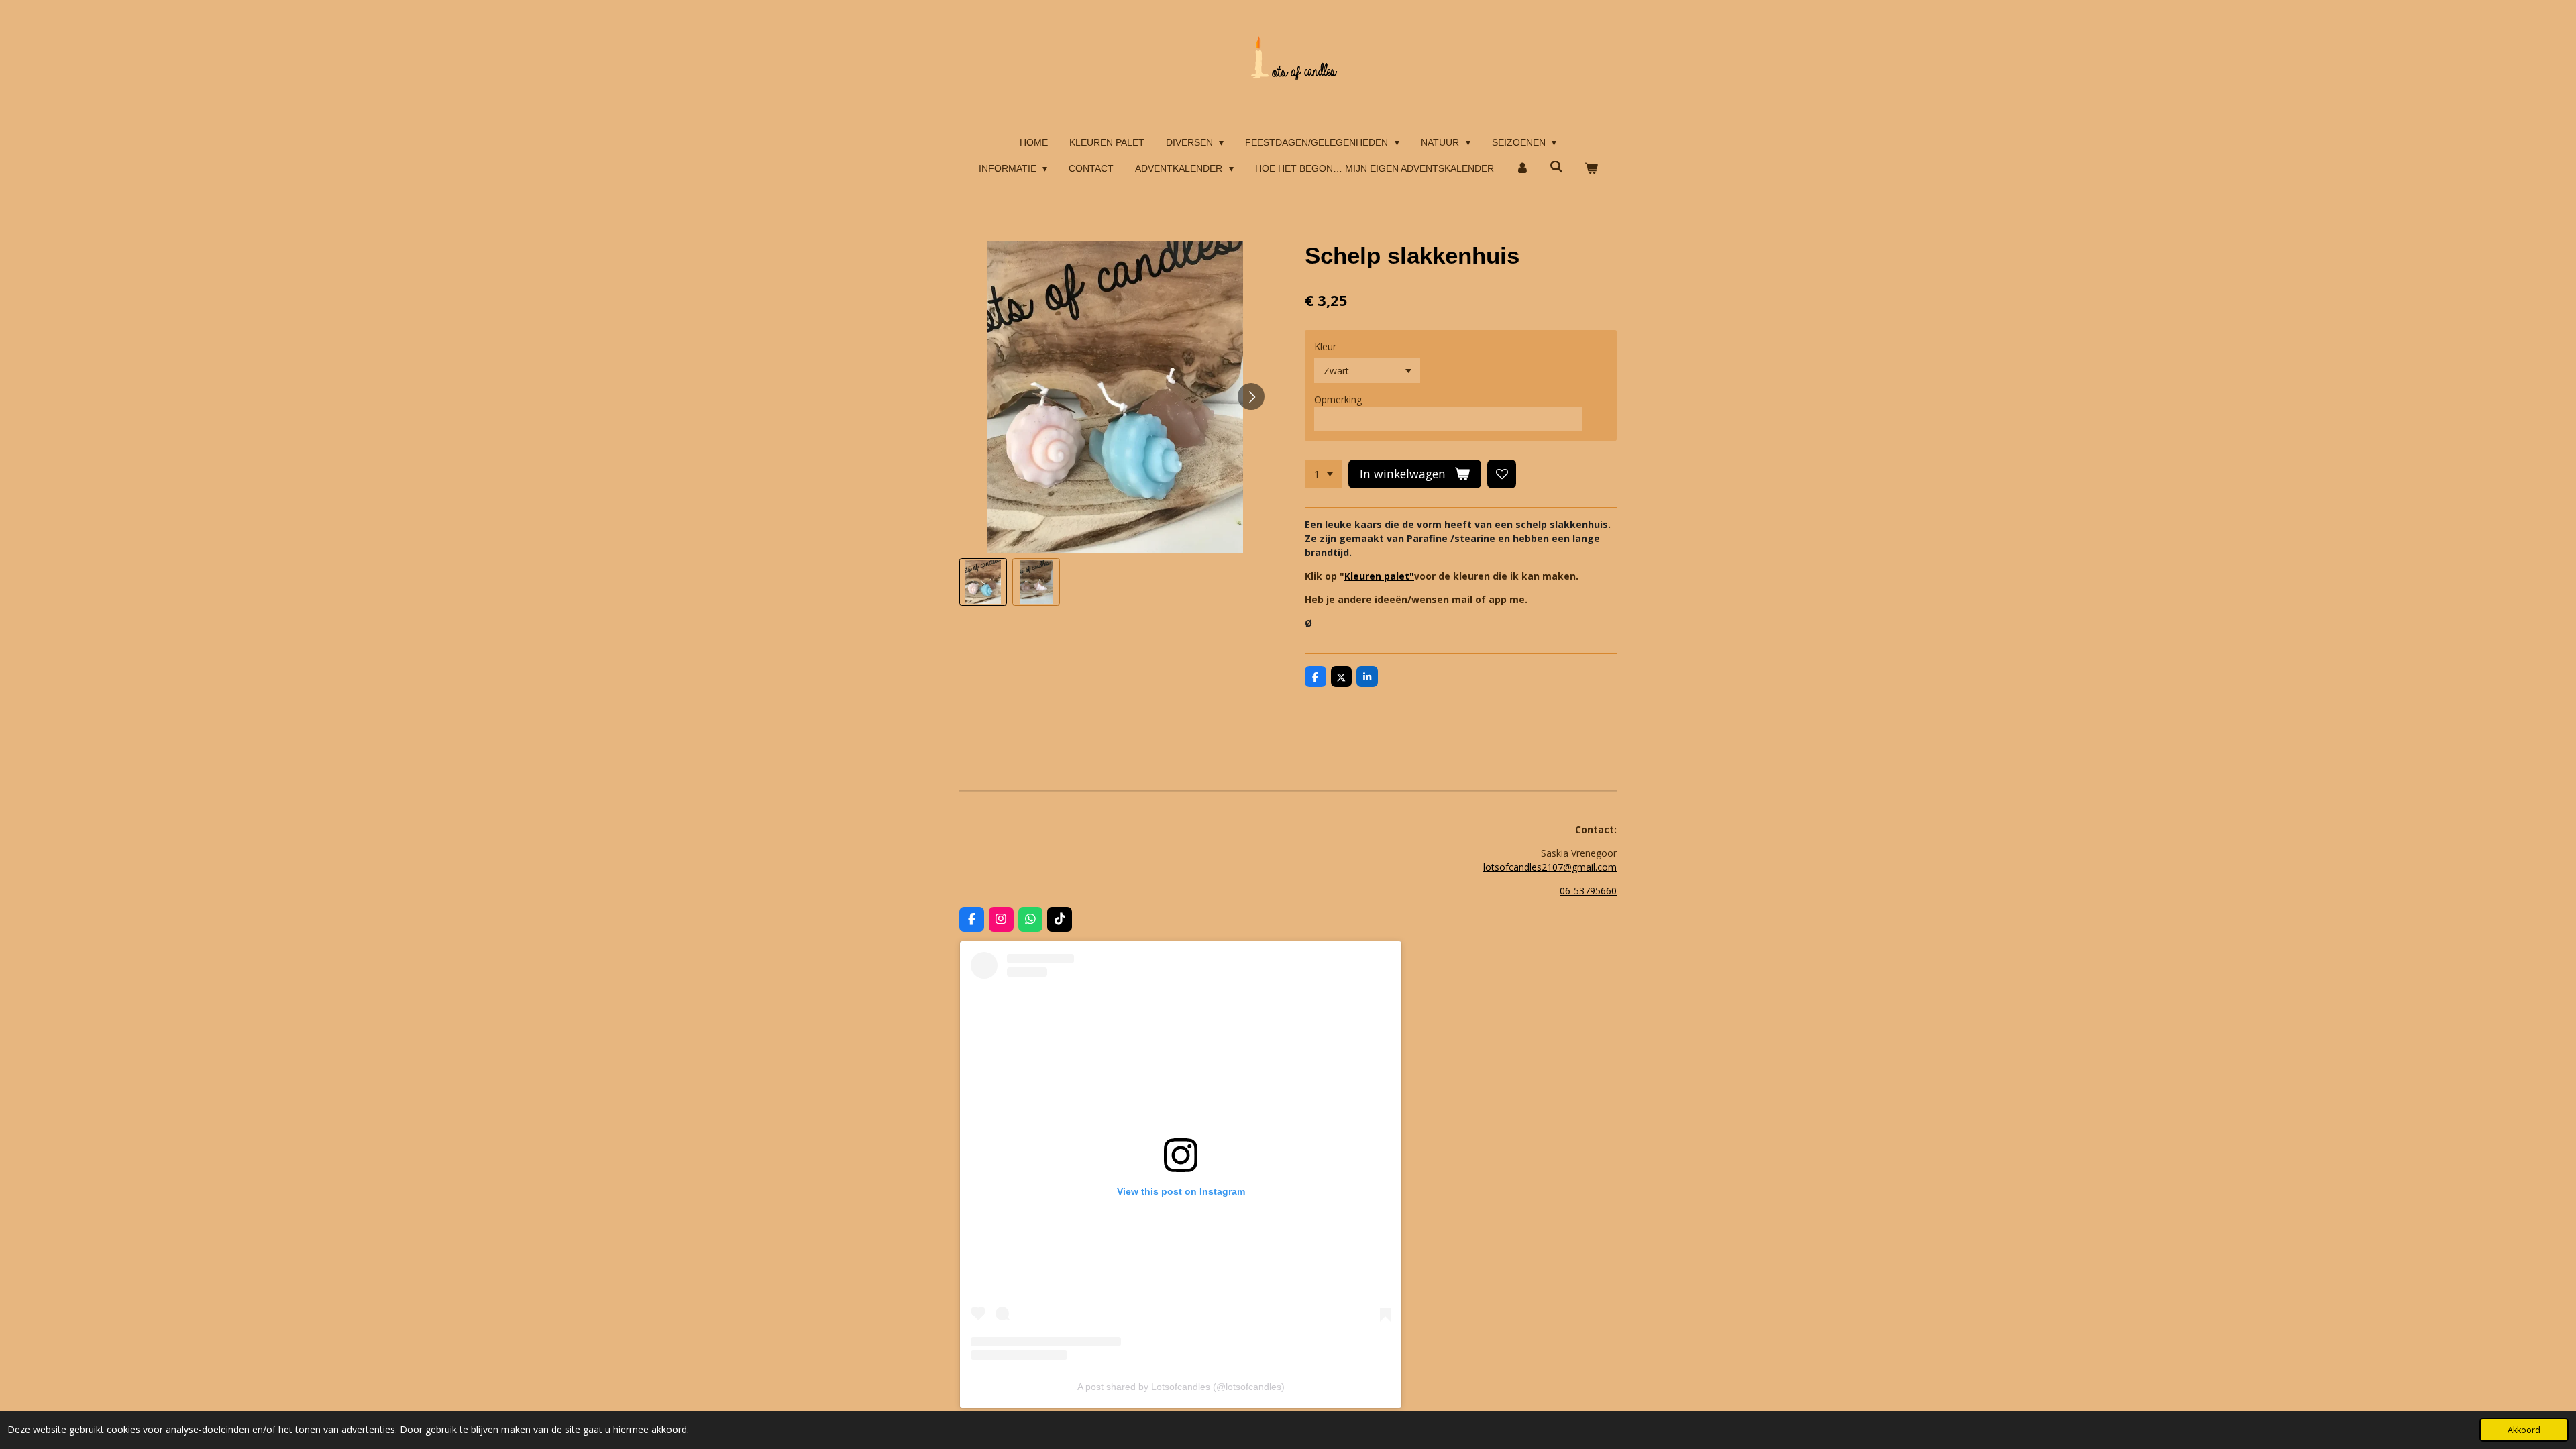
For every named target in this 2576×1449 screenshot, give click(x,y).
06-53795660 (1588, 891)
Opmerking (1338, 399)
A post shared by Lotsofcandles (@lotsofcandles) (1181, 1387)
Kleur (1325, 346)
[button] (983, 582)
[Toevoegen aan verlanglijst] (1502, 474)
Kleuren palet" (1379, 576)
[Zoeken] (1556, 167)
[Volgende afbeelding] (1251, 396)
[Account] (1522, 169)
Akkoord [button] (2524, 1430)
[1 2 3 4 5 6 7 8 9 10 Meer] (1324, 474)
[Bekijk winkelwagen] (1591, 169)
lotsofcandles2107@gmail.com (1550, 867)
